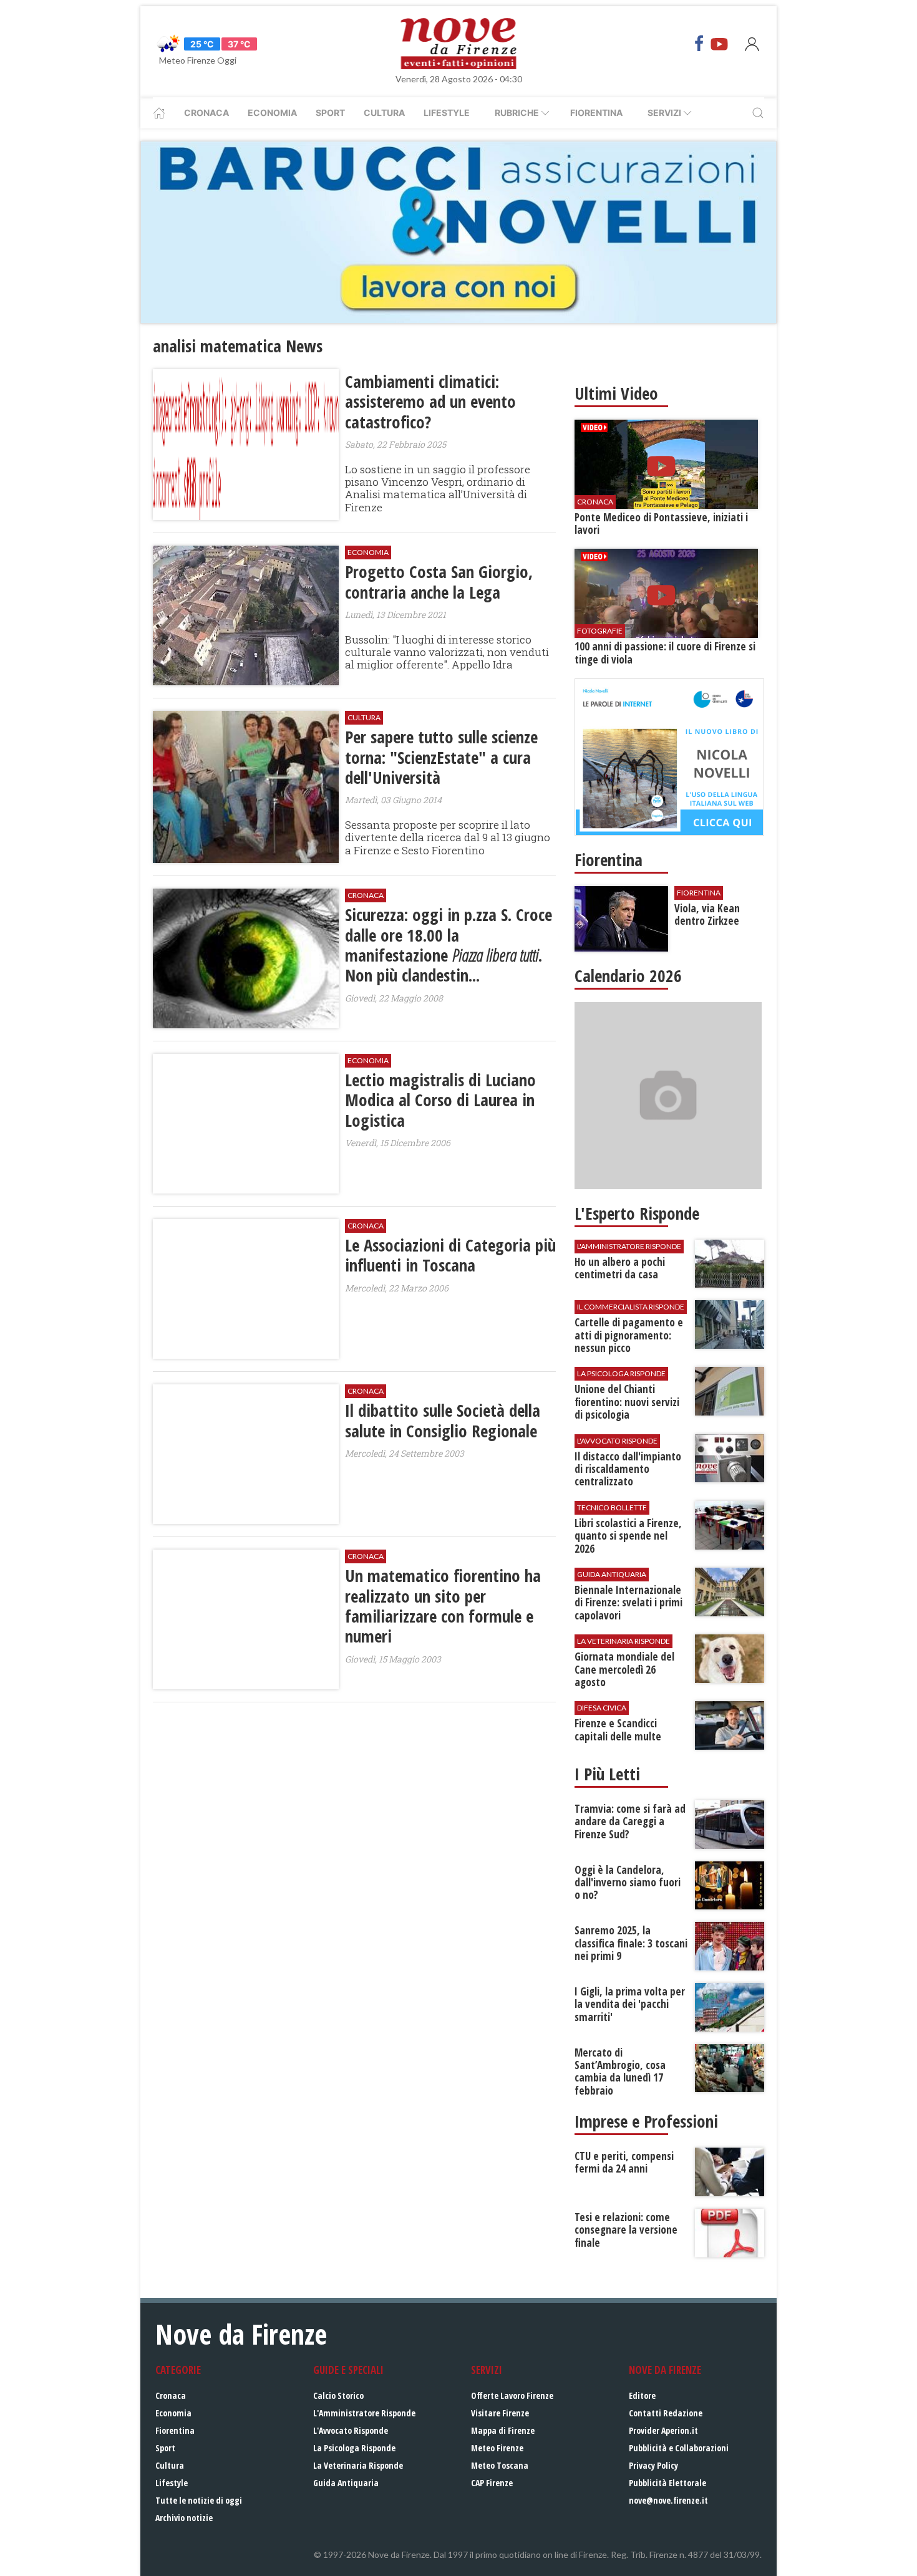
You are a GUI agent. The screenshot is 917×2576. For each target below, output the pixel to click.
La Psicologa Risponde (354, 2448)
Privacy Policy (653, 2465)
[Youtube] (719, 44)
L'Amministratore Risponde (364, 2413)
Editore (642, 2395)
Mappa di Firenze (503, 2430)
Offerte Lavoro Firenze (512, 2395)
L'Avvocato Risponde (351, 2430)
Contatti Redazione (666, 2413)
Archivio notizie (184, 2518)
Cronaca (206, 113)
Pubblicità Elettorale (667, 2483)
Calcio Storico (338, 2395)
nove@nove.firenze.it (668, 2500)
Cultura (384, 113)
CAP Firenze (492, 2483)
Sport (330, 113)
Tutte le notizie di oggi (199, 2500)
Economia (272, 113)
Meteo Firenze (497, 2448)
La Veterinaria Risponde (358, 2465)
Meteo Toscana (500, 2465)
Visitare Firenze (500, 2413)
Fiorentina (596, 113)
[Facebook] (699, 44)
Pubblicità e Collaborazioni (679, 2448)
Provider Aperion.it (663, 2430)
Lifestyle (447, 113)
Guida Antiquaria (346, 2483)
